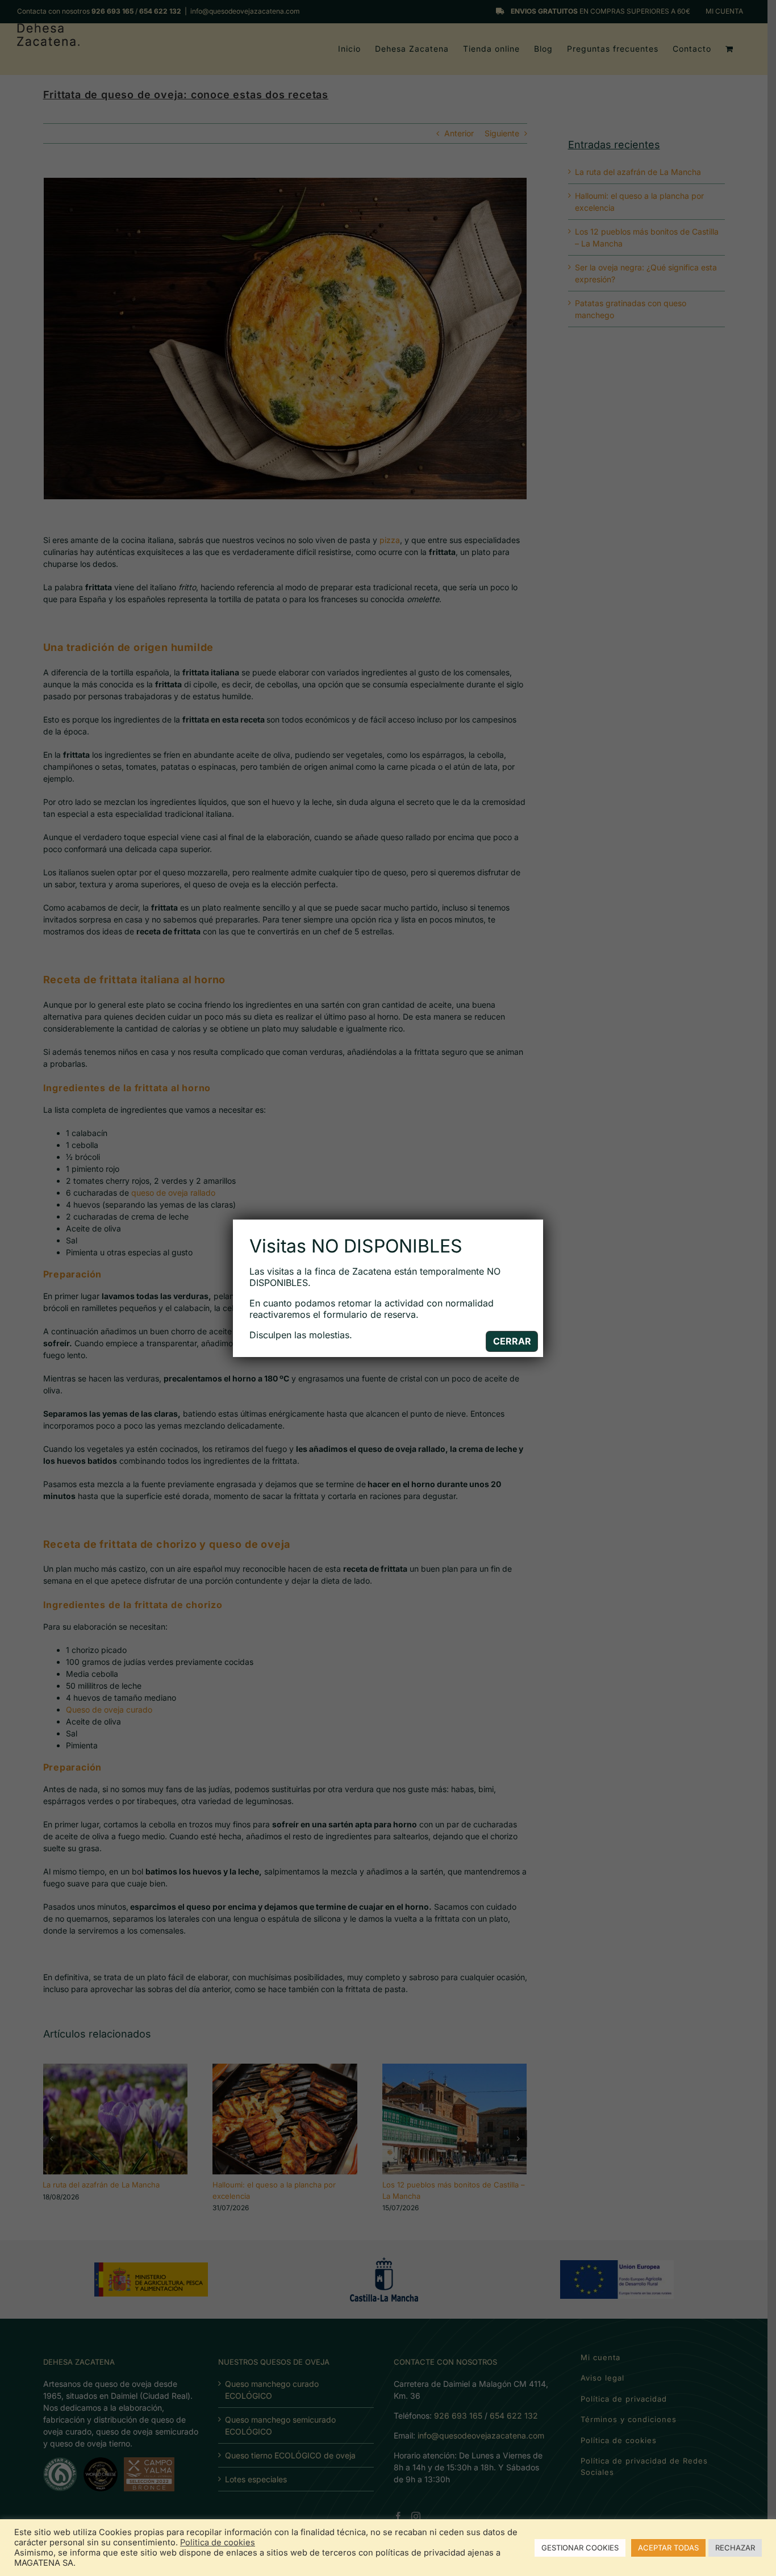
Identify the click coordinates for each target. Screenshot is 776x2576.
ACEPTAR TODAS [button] (668, 2548)
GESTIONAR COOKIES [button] (580, 2548)
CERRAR (512, 1341)
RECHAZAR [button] (735, 2548)
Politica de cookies (218, 2542)
